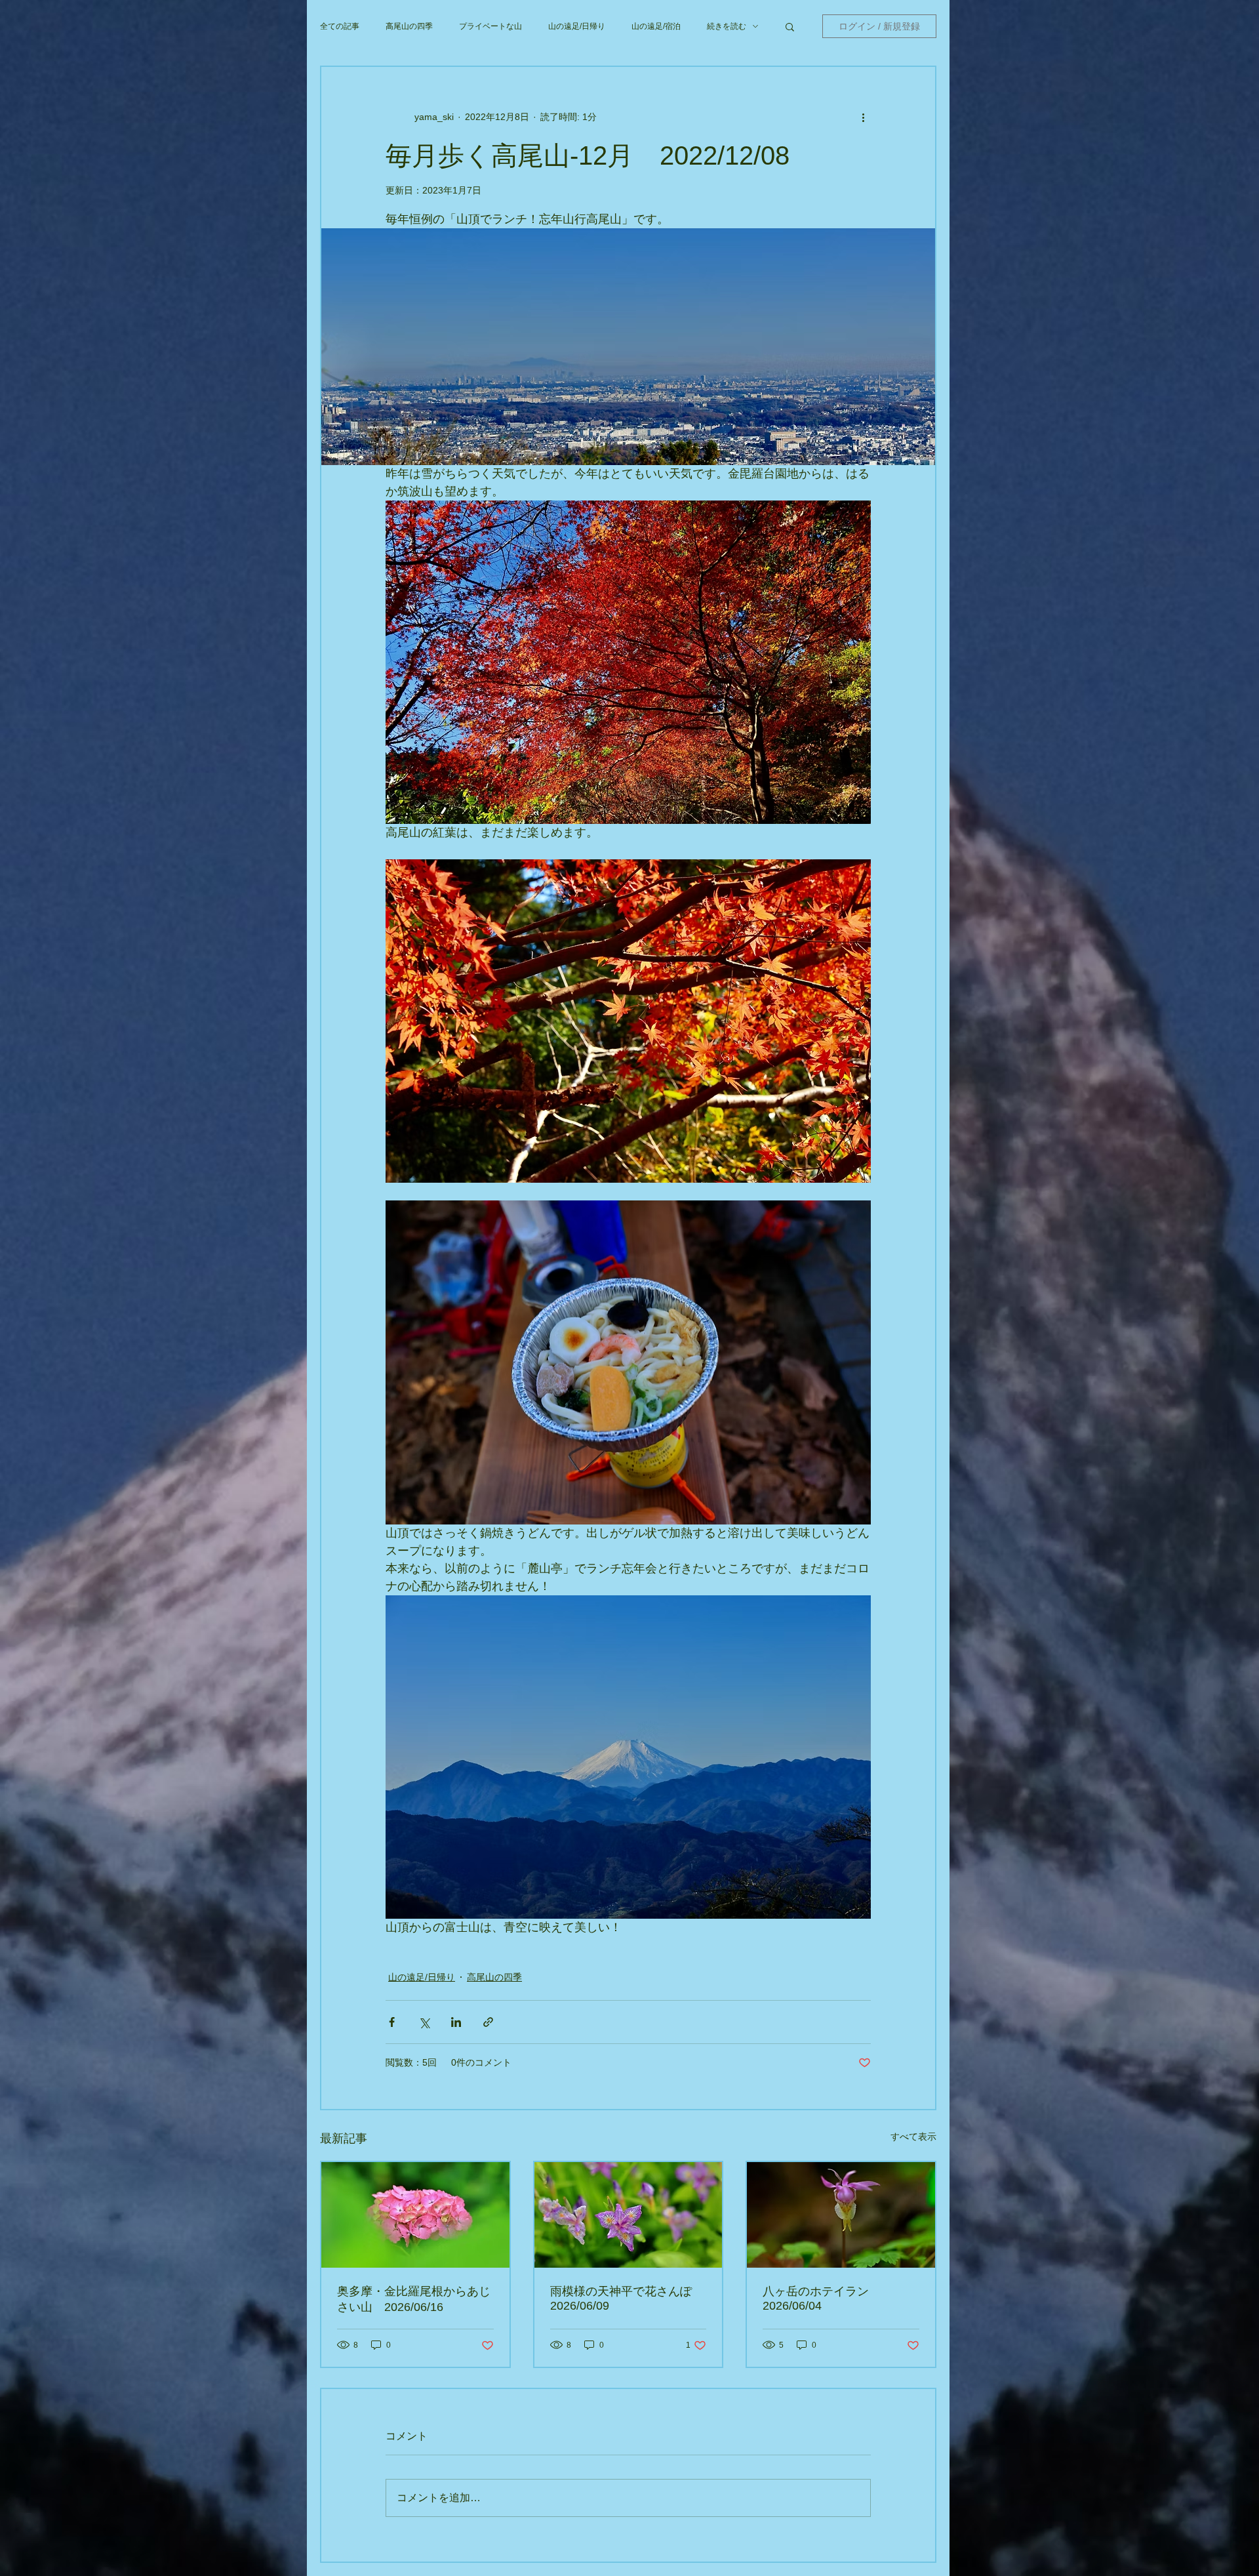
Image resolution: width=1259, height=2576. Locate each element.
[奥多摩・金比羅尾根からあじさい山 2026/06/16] (415, 2215)
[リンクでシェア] (488, 2022)
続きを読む (727, 26)
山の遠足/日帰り (577, 26)
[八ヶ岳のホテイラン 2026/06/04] (841, 2215)
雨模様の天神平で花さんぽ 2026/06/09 (627, 2299)
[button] (790, 26)
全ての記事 (340, 26)
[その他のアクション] (863, 117)
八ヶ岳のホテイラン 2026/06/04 (822, 2299)
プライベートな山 (490, 26)
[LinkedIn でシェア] (456, 2022)
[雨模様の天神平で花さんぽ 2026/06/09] (629, 2215)
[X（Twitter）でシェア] (424, 2022)
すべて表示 (913, 2136)
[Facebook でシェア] (392, 2022)
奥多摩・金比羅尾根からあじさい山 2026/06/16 (414, 2299)
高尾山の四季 (409, 26)
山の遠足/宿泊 (656, 26)
